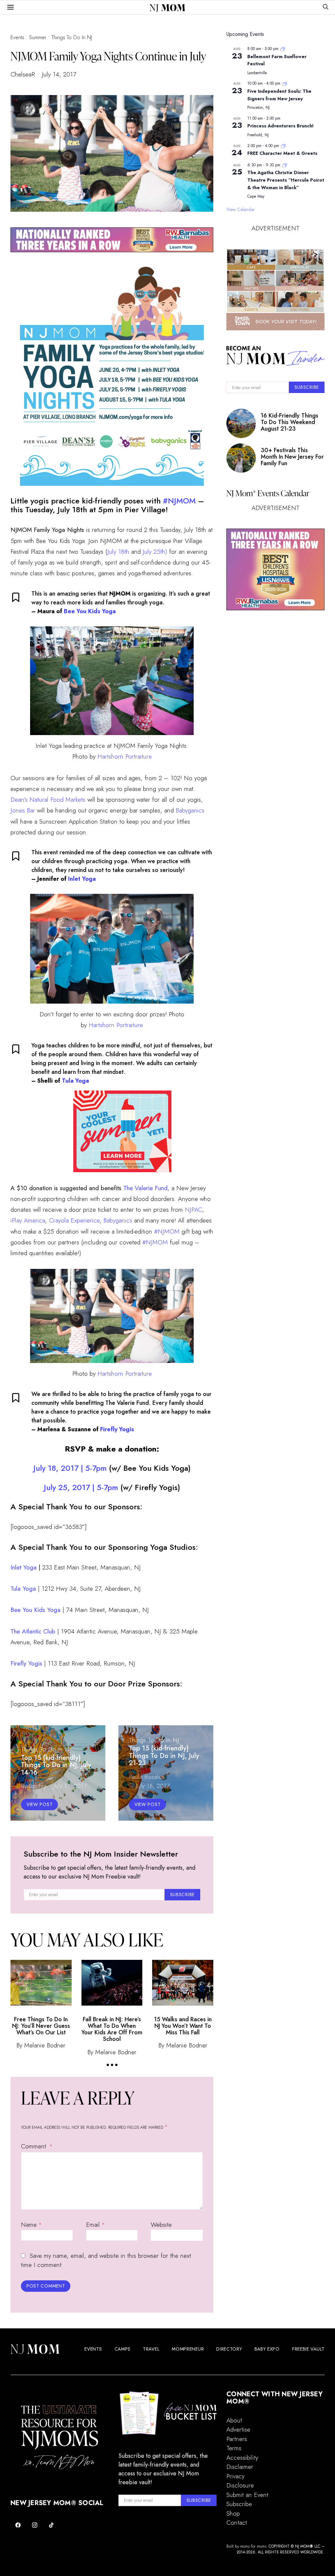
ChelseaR (23, 74)
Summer (38, 37)
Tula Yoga (75, 1081)
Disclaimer (240, 2467)
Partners (237, 2439)
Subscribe (239, 2504)
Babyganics (190, 810)
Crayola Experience (74, 1220)
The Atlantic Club (33, 1631)
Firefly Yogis (117, 1429)
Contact (237, 2523)
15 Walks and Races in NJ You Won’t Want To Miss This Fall (183, 2026)
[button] (108, 2065)
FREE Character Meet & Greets (282, 153)
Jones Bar (24, 810)
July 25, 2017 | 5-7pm (81, 1487)
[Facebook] (18, 2525)
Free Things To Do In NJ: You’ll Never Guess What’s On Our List (41, 2026)
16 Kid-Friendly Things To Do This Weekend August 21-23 (290, 422)
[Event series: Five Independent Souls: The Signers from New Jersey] (285, 83)
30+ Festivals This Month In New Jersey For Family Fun (292, 457)
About (234, 2420)
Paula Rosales (147, 1777)
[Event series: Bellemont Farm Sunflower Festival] (283, 49)
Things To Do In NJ (72, 37)
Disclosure (240, 2485)
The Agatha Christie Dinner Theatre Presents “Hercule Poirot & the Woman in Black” (286, 180)
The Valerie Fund (145, 1188)
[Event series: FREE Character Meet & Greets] (283, 146)
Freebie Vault (308, 2349)
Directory (229, 2349)
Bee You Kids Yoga (90, 611)
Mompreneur (188, 2349)
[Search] (326, 7)
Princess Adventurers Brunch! (281, 126)
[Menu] (10, 8)
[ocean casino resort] (122, 1131)
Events (17, 37)
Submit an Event (247, 2495)
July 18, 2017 (153, 1786)
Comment (35, 2146)
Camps (123, 2349)
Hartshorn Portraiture (125, 756)
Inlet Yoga (82, 879)
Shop (233, 2513)
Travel (151, 2349)
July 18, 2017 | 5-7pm (71, 1468)
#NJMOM (179, 501)
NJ (167, 8)
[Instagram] (35, 2525)
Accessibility (242, 2458)
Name (31, 2225)
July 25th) (155, 552)
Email (95, 2225)
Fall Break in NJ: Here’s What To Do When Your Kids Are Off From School (112, 2029)
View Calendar (241, 209)
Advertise (238, 2429)
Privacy (235, 2476)
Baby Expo (267, 2349)
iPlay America (28, 1220)
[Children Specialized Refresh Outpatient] (112, 239)
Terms (234, 2448)
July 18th (118, 552)
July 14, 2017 (59, 74)
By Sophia (34, 1786)
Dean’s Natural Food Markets (48, 800)
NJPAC (194, 1210)
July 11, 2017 (70, 1786)
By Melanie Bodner (41, 2045)
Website (161, 2225)
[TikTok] (51, 2525)
